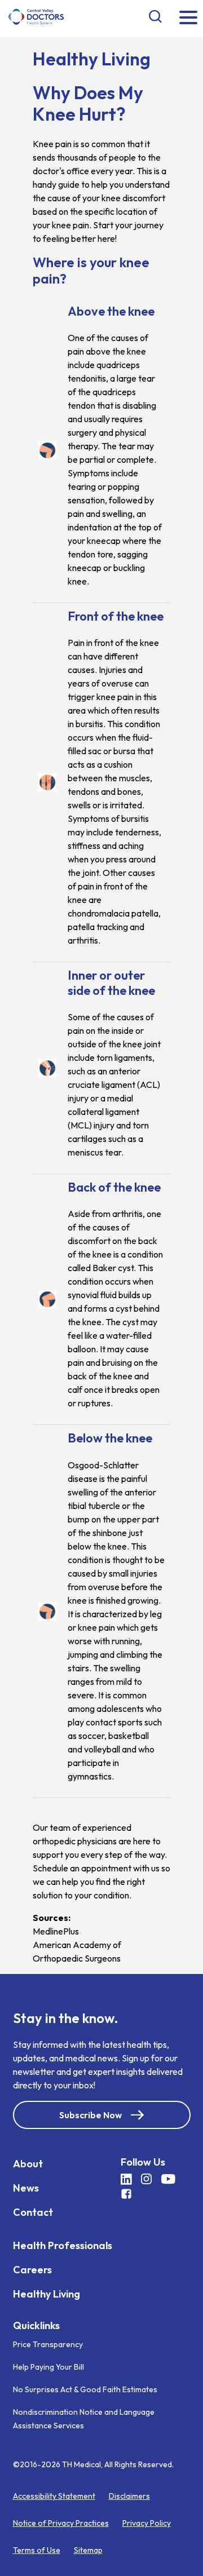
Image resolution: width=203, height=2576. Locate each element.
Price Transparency (48, 2344)
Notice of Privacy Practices (61, 2523)
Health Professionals (63, 2245)
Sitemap (88, 2550)
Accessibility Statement (54, 2496)
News (26, 2188)
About (28, 2164)
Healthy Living (47, 2294)
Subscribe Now (91, 2115)
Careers (32, 2270)
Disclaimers (129, 2496)
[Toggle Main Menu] (188, 18)
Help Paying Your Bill (48, 2367)
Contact (33, 2212)
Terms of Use (37, 2550)
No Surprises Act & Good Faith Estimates (85, 2389)
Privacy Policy (147, 2523)
